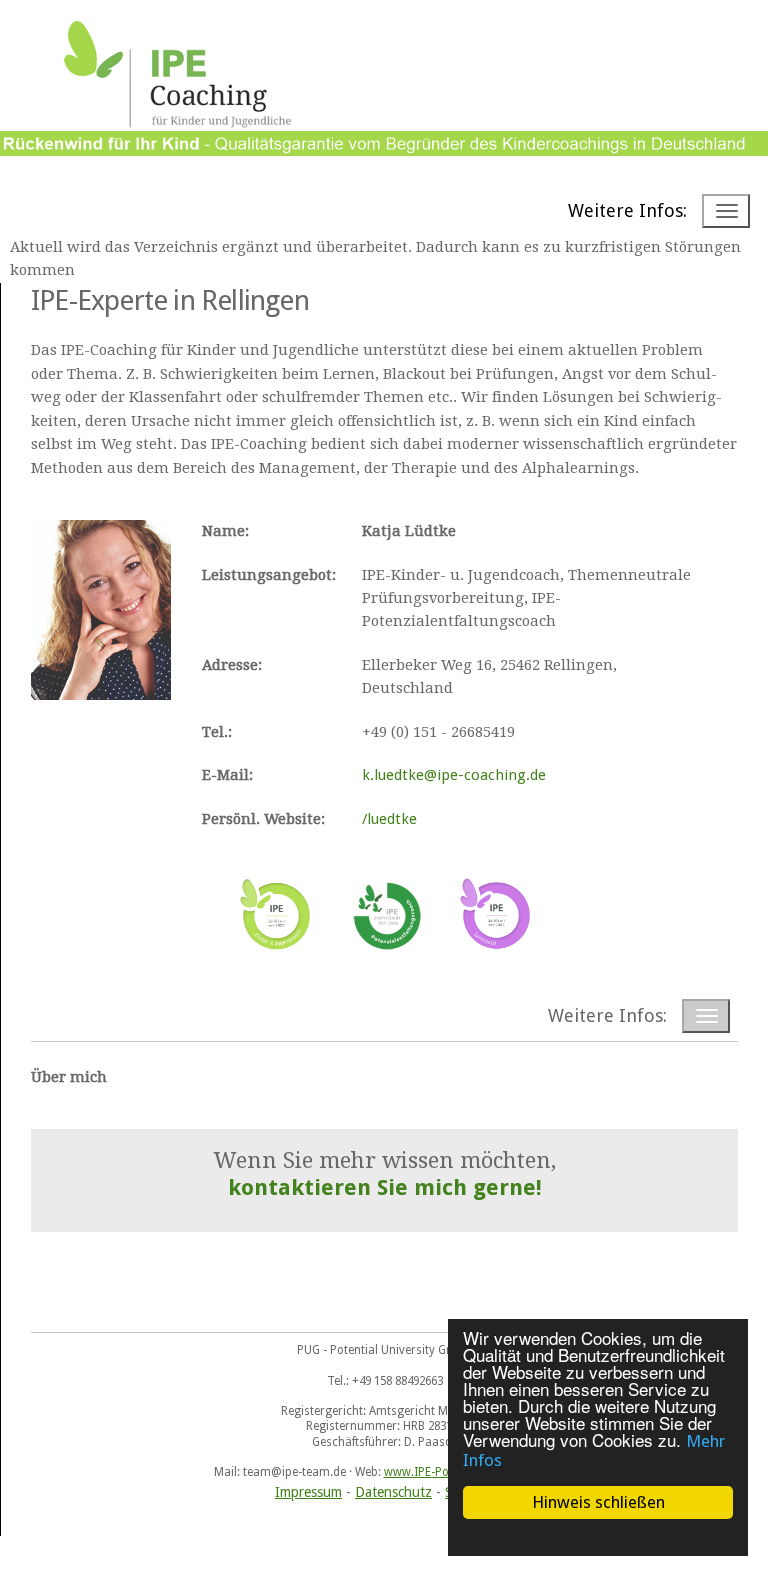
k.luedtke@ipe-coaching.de (454, 775)
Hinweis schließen (598, 1502)
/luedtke (389, 819)
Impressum (308, 1492)
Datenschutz (393, 1492)
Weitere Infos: (627, 210)
